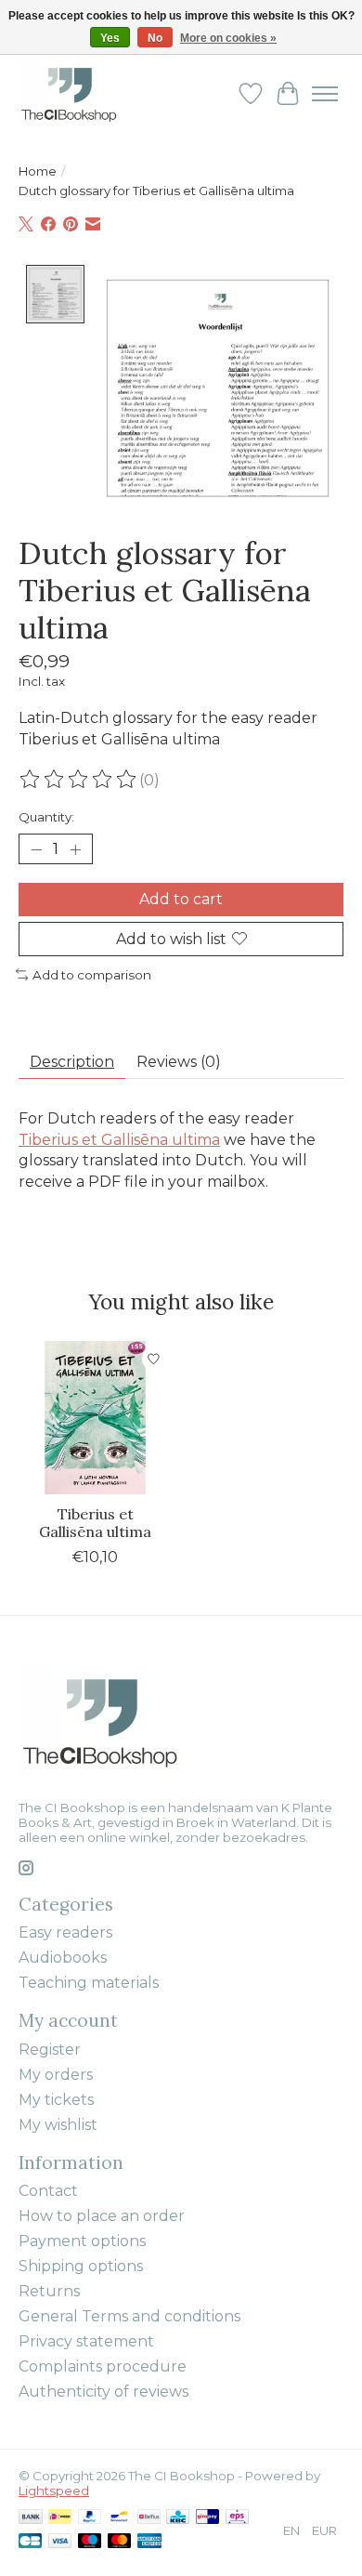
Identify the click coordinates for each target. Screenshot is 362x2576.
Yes (110, 38)
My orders (56, 2075)
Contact (48, 2191)
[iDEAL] (60, 2518)
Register (50, 2050)
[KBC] (178, 2518)
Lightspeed (54, 2491)
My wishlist (58, 2125)
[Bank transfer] (31, 2518)
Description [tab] (72, 1062)
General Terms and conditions (129, 2316)
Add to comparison (92, 975)
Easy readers (65, 1932)
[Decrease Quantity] (36, 849)
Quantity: (46, 817)
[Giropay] (207, 2518)
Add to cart (181, 899)
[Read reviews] (79, 780)
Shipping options (81, 2266)
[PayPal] (90, 2518)
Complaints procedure (103, 2366)
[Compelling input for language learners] (89, 93)
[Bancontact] (119, 2518)
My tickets (56, 2100)
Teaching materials (89, 1983)
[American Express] (149, 2542)
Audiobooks (63, 1958)
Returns (49, 2291)
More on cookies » (228, 38)
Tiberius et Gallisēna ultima (119, 1140)
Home (38, 171)
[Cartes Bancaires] (30, 2542)
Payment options (82, 2241)
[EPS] (237, 2518)
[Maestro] (90, 2542)
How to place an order (102, 2216)
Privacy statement (86, 2341)
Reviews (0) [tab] (179, 1062)
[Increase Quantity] (75, 849)
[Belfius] (149, 2518)
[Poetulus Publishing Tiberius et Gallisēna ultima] (95, 1418)
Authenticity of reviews (103, 2392)
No (155, 38)
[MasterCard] (120, 2542)
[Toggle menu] (325, 94)
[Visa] (60, 2542)
